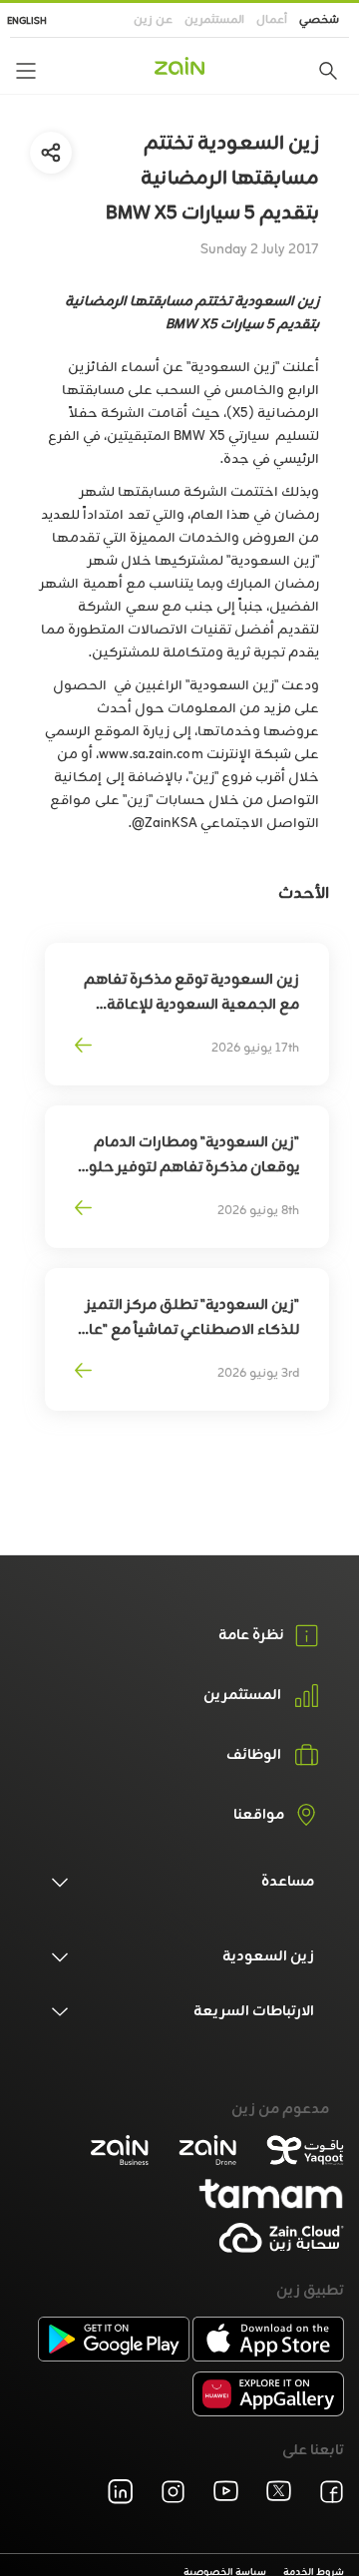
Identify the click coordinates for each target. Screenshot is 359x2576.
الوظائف (254, 1756)
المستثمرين (214, 20)
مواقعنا (259, 1816)
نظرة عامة (251, 1636)
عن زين (153, 20)
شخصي (319, 20)
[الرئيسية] (179, 66)
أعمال (272, 20)
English (27, 21)
